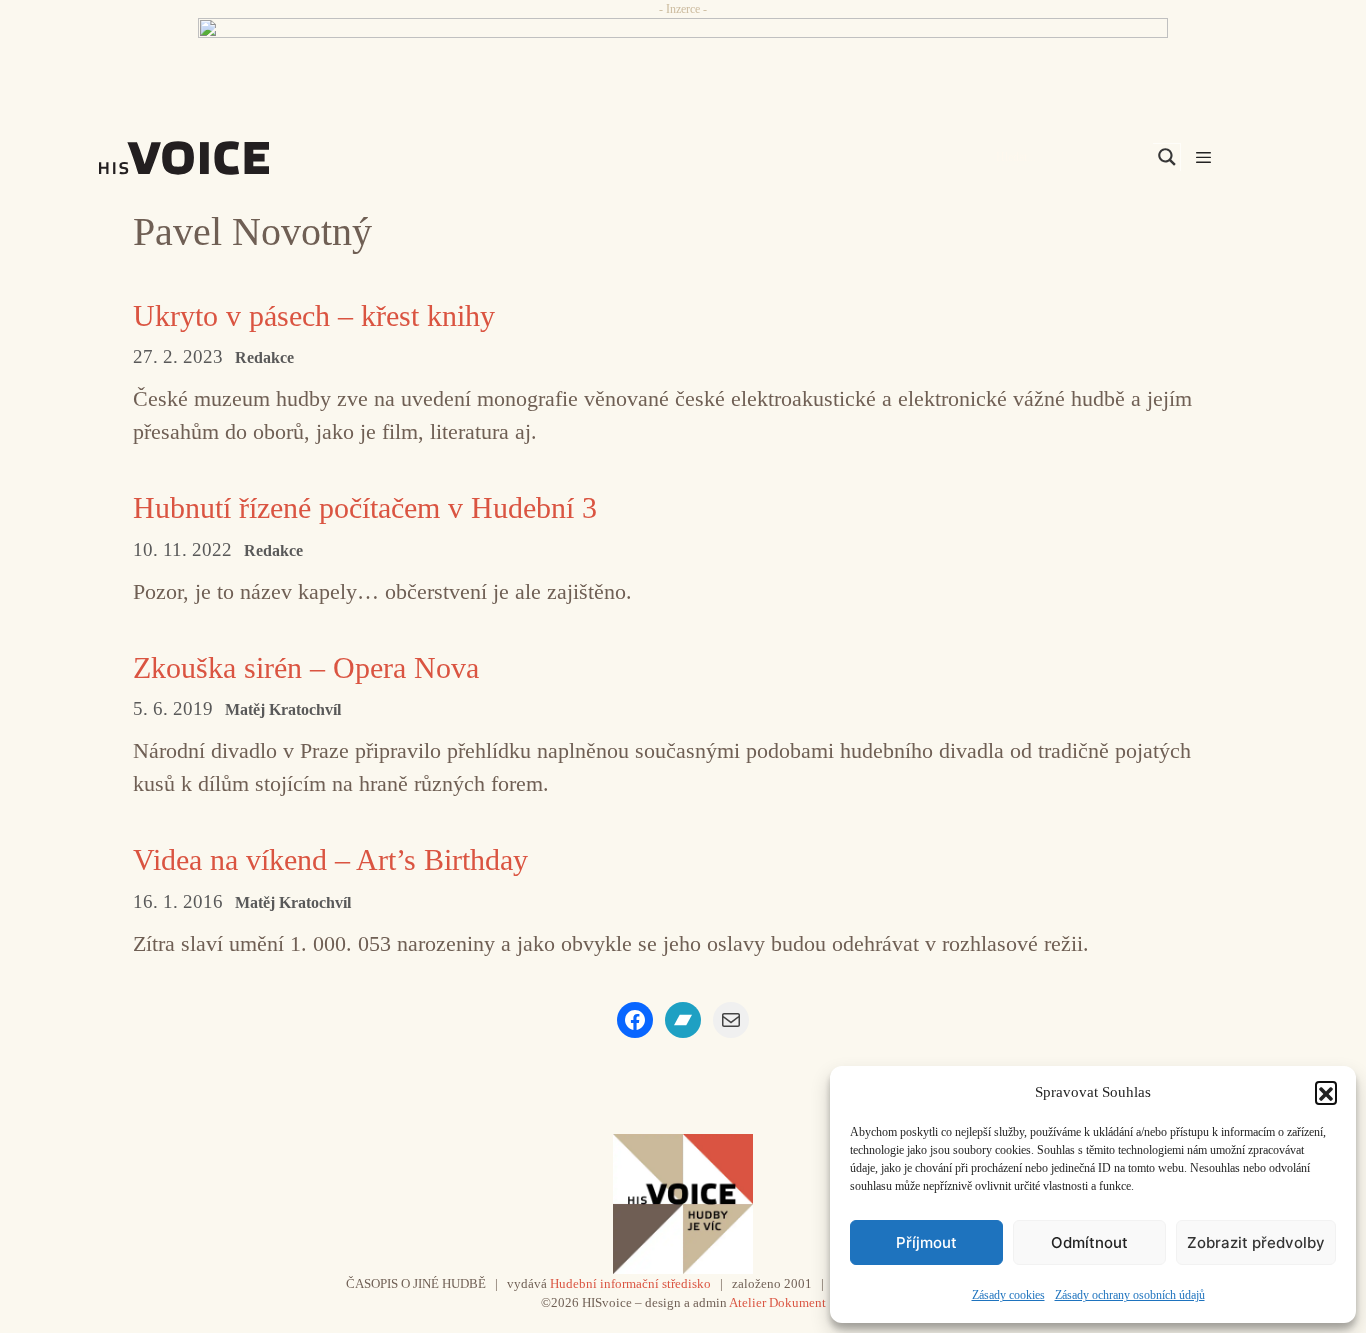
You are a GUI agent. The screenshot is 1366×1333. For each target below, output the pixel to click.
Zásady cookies (1008, 1295)
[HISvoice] (228, 158)
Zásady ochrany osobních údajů (1130, 1295)
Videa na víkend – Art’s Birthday (330, 859)
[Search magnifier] (1167, 157)
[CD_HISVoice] (683, 63)
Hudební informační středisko (630, 1283)
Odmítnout (1089, 1242)
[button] (1326, 1092)
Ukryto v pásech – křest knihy (314, 315)
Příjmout (926, 1242)
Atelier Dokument (777, 1302)
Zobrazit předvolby (1256, 1242)
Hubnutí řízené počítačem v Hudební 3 (365, 507)
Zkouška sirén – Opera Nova (306, 667)
